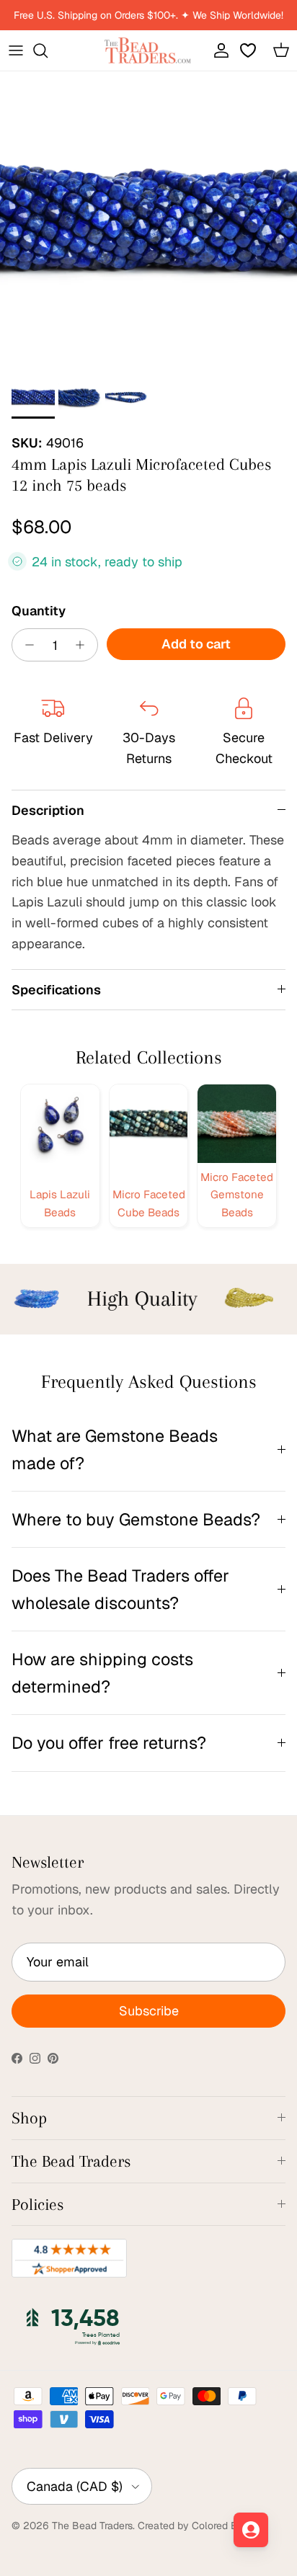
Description (48, 810)
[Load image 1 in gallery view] (148, 220)
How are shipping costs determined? (102, 1672)
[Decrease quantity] (26, 645)
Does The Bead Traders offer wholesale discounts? (120, 1589)
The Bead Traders (92, 2526)
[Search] (48, 50)
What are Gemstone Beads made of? (115, 1449)
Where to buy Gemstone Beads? (136, 1519)
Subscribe (149, 2011)
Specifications (56, 990)
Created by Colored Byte (195, 2526)
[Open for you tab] (251, 2530)
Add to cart (196, 644)
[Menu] (16, 50)
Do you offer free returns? (109, 1743)
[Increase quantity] (84, 645)
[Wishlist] (249, 50)
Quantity (39, 611)
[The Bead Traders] (148, 50)
